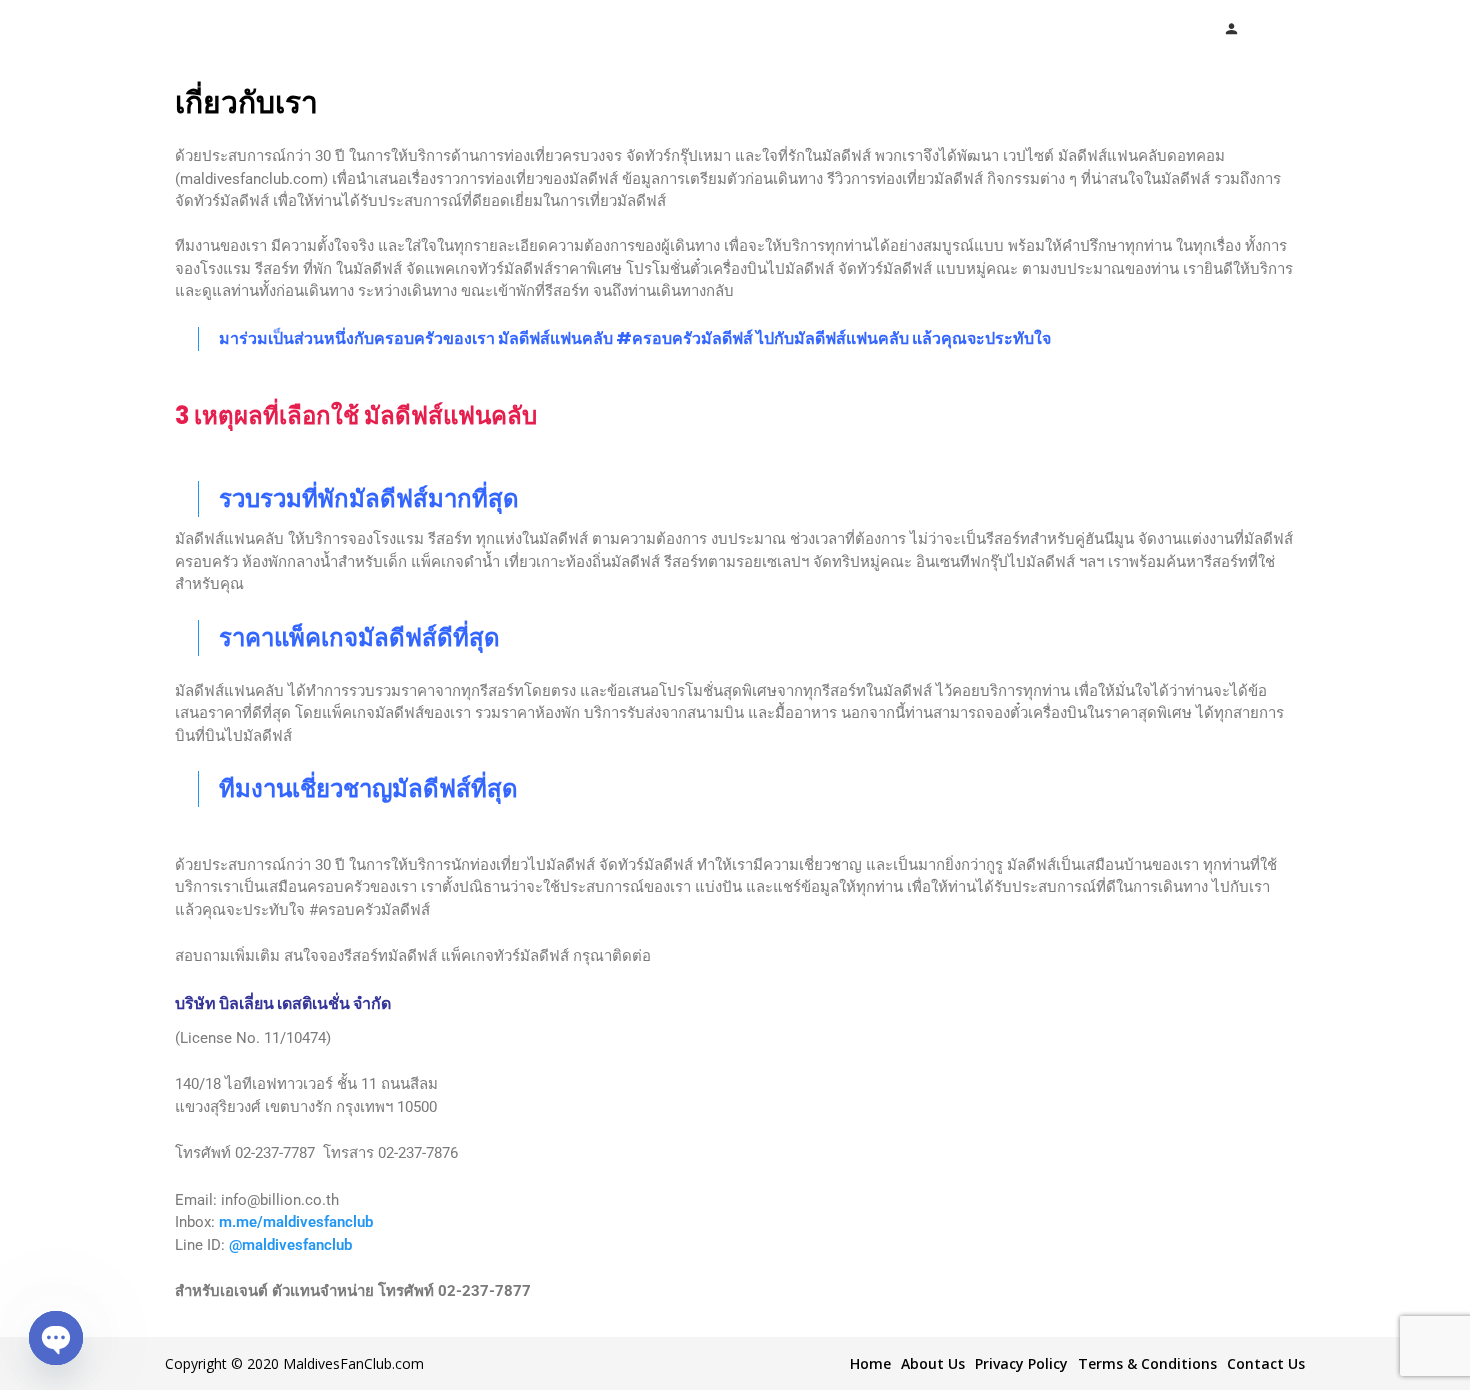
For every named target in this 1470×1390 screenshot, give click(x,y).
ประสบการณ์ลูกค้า (890, 28)
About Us (933, 1363)
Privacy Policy (1021, 1363)
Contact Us (1266, 1363)
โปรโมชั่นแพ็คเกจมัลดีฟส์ (575, 28)
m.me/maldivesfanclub (296, 1222)
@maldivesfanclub (290, 1245)
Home (870, 1363)
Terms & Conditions (1147, 1363)
